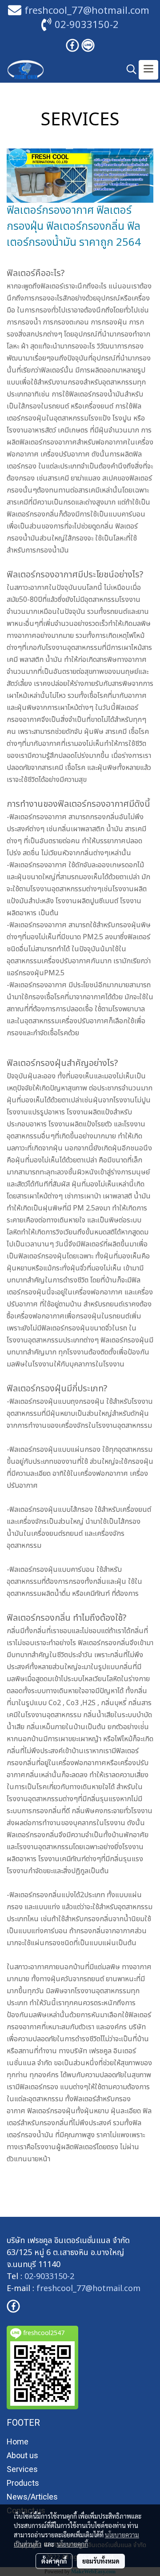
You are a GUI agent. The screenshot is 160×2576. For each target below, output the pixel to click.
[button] (128, 70)
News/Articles (32, 2497)
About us (22, 2455)
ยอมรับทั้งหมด (101, 2561)
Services (22, 2469)
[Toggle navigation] (148, 70)
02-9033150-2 (87, 25)
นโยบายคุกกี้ (72, 2544)
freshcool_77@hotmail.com (88, 2289)
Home (18, 2442)
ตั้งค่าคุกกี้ (54, 2561)
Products (23, 2483)
